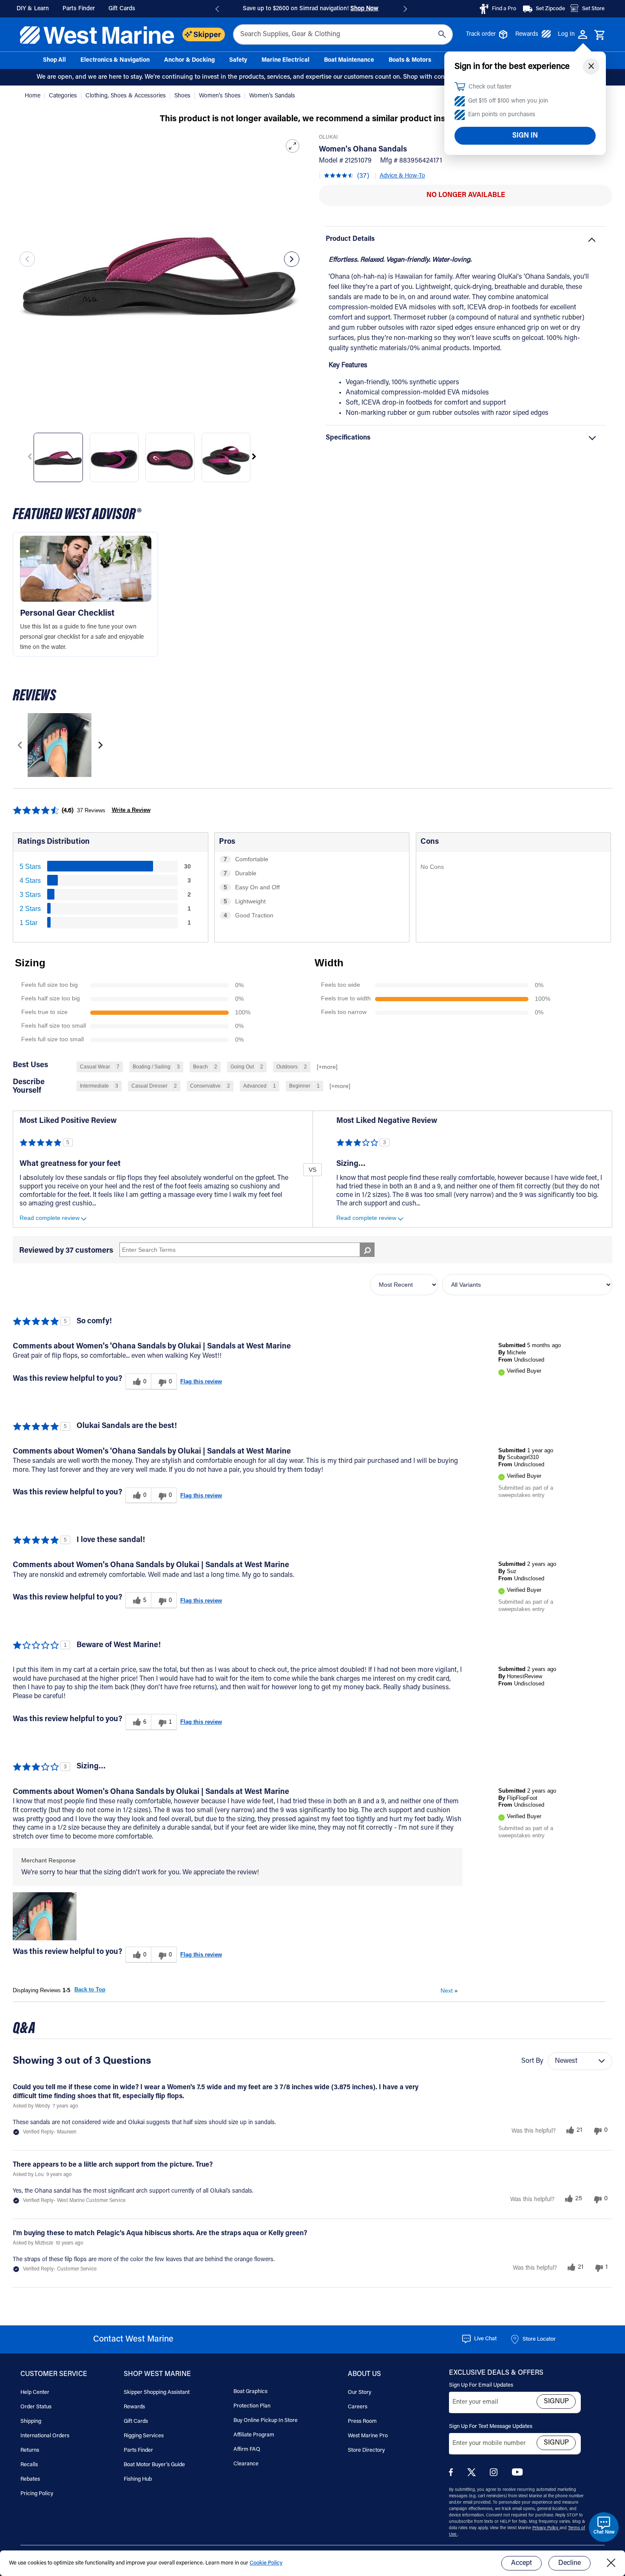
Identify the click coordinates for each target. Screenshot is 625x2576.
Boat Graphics (250, 2392)
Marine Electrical (286, 60)
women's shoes (221, 96)
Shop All (54, 60)
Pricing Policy (37, 2494)
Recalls (29, 2465)
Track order (481, 34)
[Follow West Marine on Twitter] (473, 2475)
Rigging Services (144, 2436)
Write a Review (131, 810)
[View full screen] (293, 146)
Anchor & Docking (189, 60)
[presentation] (27, 259)
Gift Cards (136, 2421)
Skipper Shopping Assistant (157, 2392)
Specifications (348, 438)
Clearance (246, 2464)
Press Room (362, 2421)
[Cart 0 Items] (600, 35)
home (33, 96)
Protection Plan (252, 2406)
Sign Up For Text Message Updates (491, 2426)
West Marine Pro (368, 2436)
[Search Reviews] (367, 1250)
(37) (363, 176)
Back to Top (90, 1989)
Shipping (31, 2421)
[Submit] (442, 34)
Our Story (359, 2392)
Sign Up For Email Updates (481, 2385)
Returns (30, 2450)
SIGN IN (525, 136)
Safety (238, 60)
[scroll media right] (100, 745)
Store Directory (366, 2450)
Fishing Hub (138, 2479)
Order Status (36, 2407)
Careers (358, 2407)
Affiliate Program (254, 2435)
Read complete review (50, 1218)
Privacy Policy (546, 2528)
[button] (45, 1916)
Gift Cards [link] (122, 9)
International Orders (45, 2436)
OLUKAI (328, 137)
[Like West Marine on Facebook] (453, 2475)
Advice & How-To (402, 176)
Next (449, 1991)
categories (64, 96)
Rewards (527, 34)
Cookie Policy (266, 2563)
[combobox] (343, 34)
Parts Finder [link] (79, 9)
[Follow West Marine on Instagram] (495, 2475)
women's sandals (272, 96)
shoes (183, 96)
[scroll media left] (20, 745)
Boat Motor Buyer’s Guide (154, 2465)
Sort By (532, 2061)
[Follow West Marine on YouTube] (517, 2474)
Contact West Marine (133, 2339)
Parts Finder (138, 2450)
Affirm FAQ (247, 2449)
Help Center (35, 2392)
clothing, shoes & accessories (126, 96)
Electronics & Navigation (115, 60)
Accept (521, 2563)
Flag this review (201, 1381)
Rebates (30, 2479)
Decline (570, 2563)
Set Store (593, 9)
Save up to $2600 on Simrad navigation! (311, 9)
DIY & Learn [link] (33, 9)
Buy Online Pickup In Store (266, 2420)
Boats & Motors (410, 60)
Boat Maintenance (349, 60)
